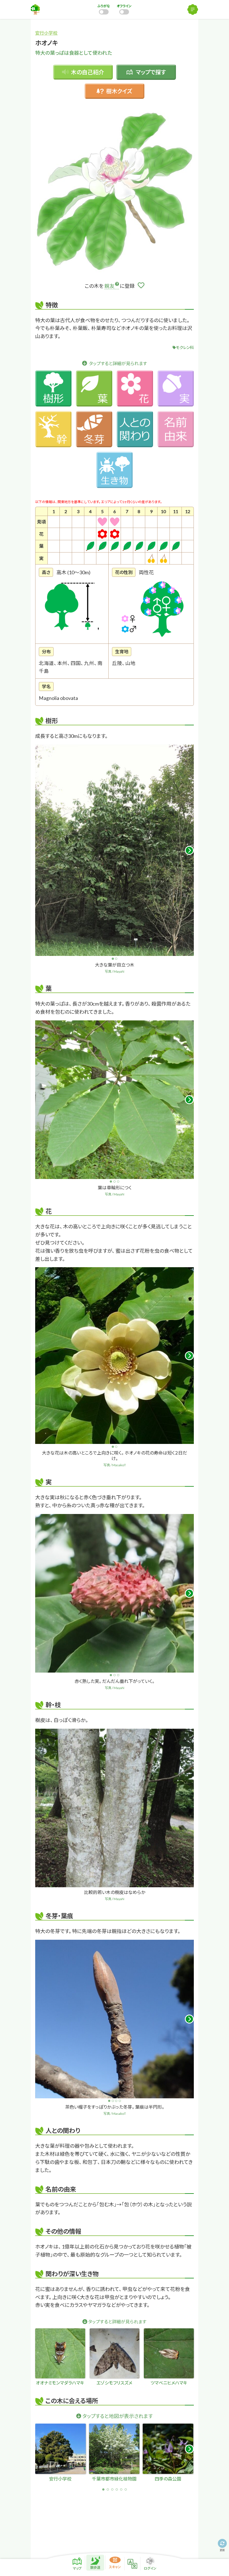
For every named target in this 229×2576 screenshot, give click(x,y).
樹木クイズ (119, 91)
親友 (109, 286)
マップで (151, 72)
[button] (189, 850)
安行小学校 (46, 33)
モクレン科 (185, 347)
